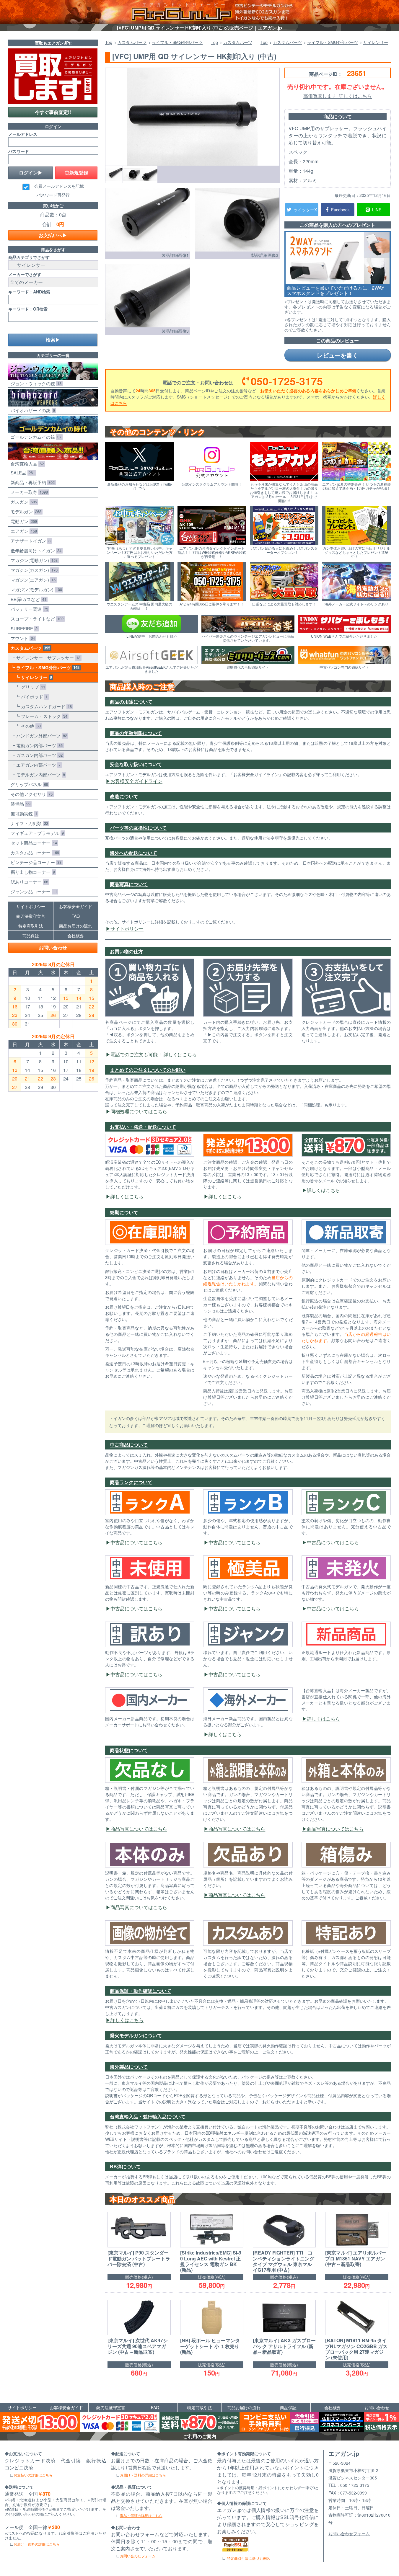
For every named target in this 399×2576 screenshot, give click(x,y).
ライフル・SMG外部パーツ (47, 667)
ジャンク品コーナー (33, 891)
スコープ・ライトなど (36, 619)
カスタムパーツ (29, 648)
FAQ (76, 916)
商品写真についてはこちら (139, 1829)
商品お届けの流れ (76, 926)
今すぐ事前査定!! (53, 112)
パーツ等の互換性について (138, 828)
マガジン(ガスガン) (33, 570)
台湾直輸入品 (26, 464)
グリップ (32, 687)
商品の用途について (131, 702)
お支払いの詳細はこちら (33, 2475)
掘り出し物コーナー (32, 872)
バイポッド (33, 697)
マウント (22, 638)
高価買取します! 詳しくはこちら (338, 96)
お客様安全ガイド (76, 906)
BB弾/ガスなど (27, 599)
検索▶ (53, 340)
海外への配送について (133, 853)
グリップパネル (28, 784)
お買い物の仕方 (126, 951)
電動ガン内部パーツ (38, 745)
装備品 (19, 804)
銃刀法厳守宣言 (31, 916)
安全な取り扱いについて (136, 764)
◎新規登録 (76, 173)
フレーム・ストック (43, 716)
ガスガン (23, 502)
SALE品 (22, 472)
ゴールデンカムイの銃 (35, 437)
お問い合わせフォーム (138, 2556)
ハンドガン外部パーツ (40, 736)
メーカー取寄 (28, 492)
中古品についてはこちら (136, 1542)
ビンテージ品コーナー (35, 862)
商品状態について (129, 1750)
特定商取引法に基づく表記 (248, 2558)
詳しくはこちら (127, 1196)
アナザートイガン (29, 541)
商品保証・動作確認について (141, 1991)
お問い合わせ (53, 947)
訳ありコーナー (28, 882)
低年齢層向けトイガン (35, 550)
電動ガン (23, 521)
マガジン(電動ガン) (33, 560)
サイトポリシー (127, 929)
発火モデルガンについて (136, 2035)
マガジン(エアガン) (32, 580)
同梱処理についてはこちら (139, 1111)
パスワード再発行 (53, 195)
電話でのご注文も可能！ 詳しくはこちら (154, 1054)
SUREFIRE (23, 628)
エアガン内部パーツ (37, 765)
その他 (30, 726)
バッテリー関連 (28, 609)
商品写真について (129, 884)
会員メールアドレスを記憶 (59, 186)
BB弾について (125, 2166)
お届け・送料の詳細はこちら (37, 2544)
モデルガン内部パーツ (39, 774)
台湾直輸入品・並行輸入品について (148, 2117)
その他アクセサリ (30, 794)
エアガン (23, 531)
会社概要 (76, 936)
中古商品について (129, 1445)
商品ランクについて (131, 1482)
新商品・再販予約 (31, 482)
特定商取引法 (31, 926)
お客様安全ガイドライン (136, 781)
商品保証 (31, 936)
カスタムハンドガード (45, 706)
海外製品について (129, 2067)
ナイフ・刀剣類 (28, 823)
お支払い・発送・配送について (143, 1127)
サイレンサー (35, 677)
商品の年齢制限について (136, 733)
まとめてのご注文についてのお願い (148, 1070)
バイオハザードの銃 (32, 410)
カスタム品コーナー (34, 852)
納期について (124, 1212)
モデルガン (25, 511)
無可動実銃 (23, 813)
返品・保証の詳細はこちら (141, 2515)
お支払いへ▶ (53, 235)
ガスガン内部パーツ (38, 755)
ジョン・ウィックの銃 (35, 383)
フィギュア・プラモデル (36, 833)
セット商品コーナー (33, 843)
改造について (124, 796)
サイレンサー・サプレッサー (47, 658)
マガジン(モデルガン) (35, 589)
